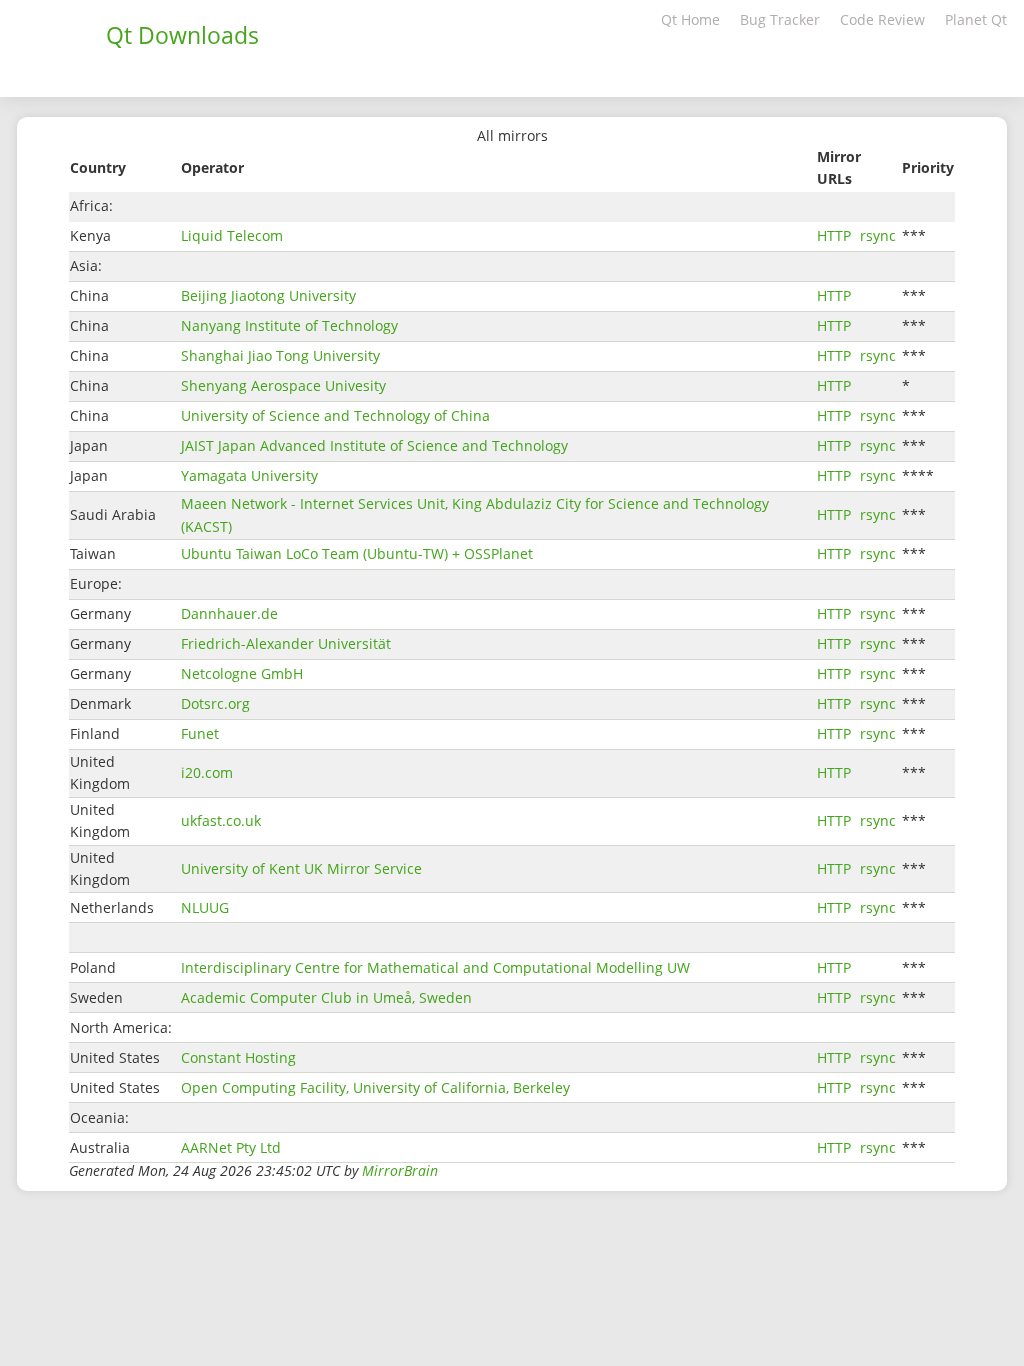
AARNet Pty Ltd (231, 1147)
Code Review (882, 19)
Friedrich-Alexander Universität (286, 643)
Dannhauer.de (229, 613)
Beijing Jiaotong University (268, 295)
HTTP (834, 235)
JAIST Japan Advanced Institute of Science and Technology (374, 445)
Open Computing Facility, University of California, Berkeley (375, 1087)
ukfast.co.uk (221, 820)
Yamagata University (249, 475)
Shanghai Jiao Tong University (280, 355)
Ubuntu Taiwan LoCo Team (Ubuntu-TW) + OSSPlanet (357, 553)
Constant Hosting (238, 1057)
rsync (878, 235)
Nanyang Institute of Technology (289, 325)
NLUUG (205, 907)
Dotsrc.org (215, 703)
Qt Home (690, 19)
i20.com (207, 772)
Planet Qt (976, 19)
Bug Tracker (780, 19)
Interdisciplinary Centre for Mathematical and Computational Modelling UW (435, 967)
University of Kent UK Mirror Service (301, 868)
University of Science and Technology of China (335, 415)
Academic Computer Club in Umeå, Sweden (326, 997)
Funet (200, 733)
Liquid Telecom (232, 235)
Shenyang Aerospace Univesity (283, 385)
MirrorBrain (400, 1170)
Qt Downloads (182, 35)
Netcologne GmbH (242, 673)
